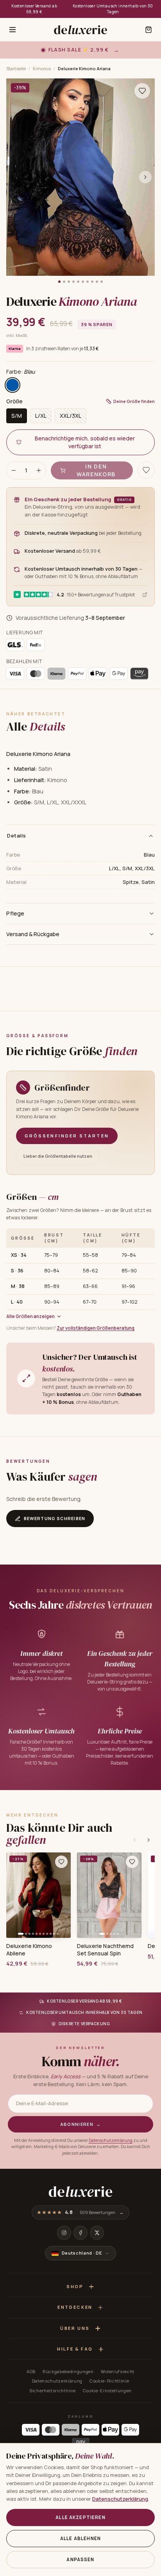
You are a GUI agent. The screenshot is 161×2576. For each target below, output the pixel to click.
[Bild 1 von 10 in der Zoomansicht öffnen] (80, 177)
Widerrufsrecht (118, 2371)
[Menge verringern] (14, 470)
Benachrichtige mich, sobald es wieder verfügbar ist (85, 442)
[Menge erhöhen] (39, 470)
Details (17, 836)
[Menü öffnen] (13, 30)
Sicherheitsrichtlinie (53, 2391)
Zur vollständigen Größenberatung (96, 1328)
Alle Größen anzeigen (30, 1316)
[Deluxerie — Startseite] (80, 30)
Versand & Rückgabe (33, 934)
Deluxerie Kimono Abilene (29, 1950)
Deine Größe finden (134, 401)
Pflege (15, 913)
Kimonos (42, 68)
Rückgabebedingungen (68, 2371)
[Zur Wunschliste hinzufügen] (61, 1862)
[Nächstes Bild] (145, 177)
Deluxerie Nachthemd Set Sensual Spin (105, 1950)
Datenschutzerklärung (111, 2140)
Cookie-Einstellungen (107, 2391)
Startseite (16, 68)
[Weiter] (148, 1840)
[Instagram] (64, 2233)
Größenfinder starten (67, 1136)
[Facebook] (80, 2233)
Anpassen (80, 2559)
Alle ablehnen (80, 2538)
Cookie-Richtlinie (109, 2381)
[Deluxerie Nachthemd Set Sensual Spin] (109, 1895)
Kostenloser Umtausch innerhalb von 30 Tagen (113, 9)
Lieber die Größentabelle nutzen (58, 1156)
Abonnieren (81, 2124)
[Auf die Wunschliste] (142, 91)
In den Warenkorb (96, 470)
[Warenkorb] (148, 30)
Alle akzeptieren (80, 2517)
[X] (97, 2233)
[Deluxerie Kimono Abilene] (38, 1895)
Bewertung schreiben (55, 1518)
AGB (31, 2371)
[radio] (13, 385)
